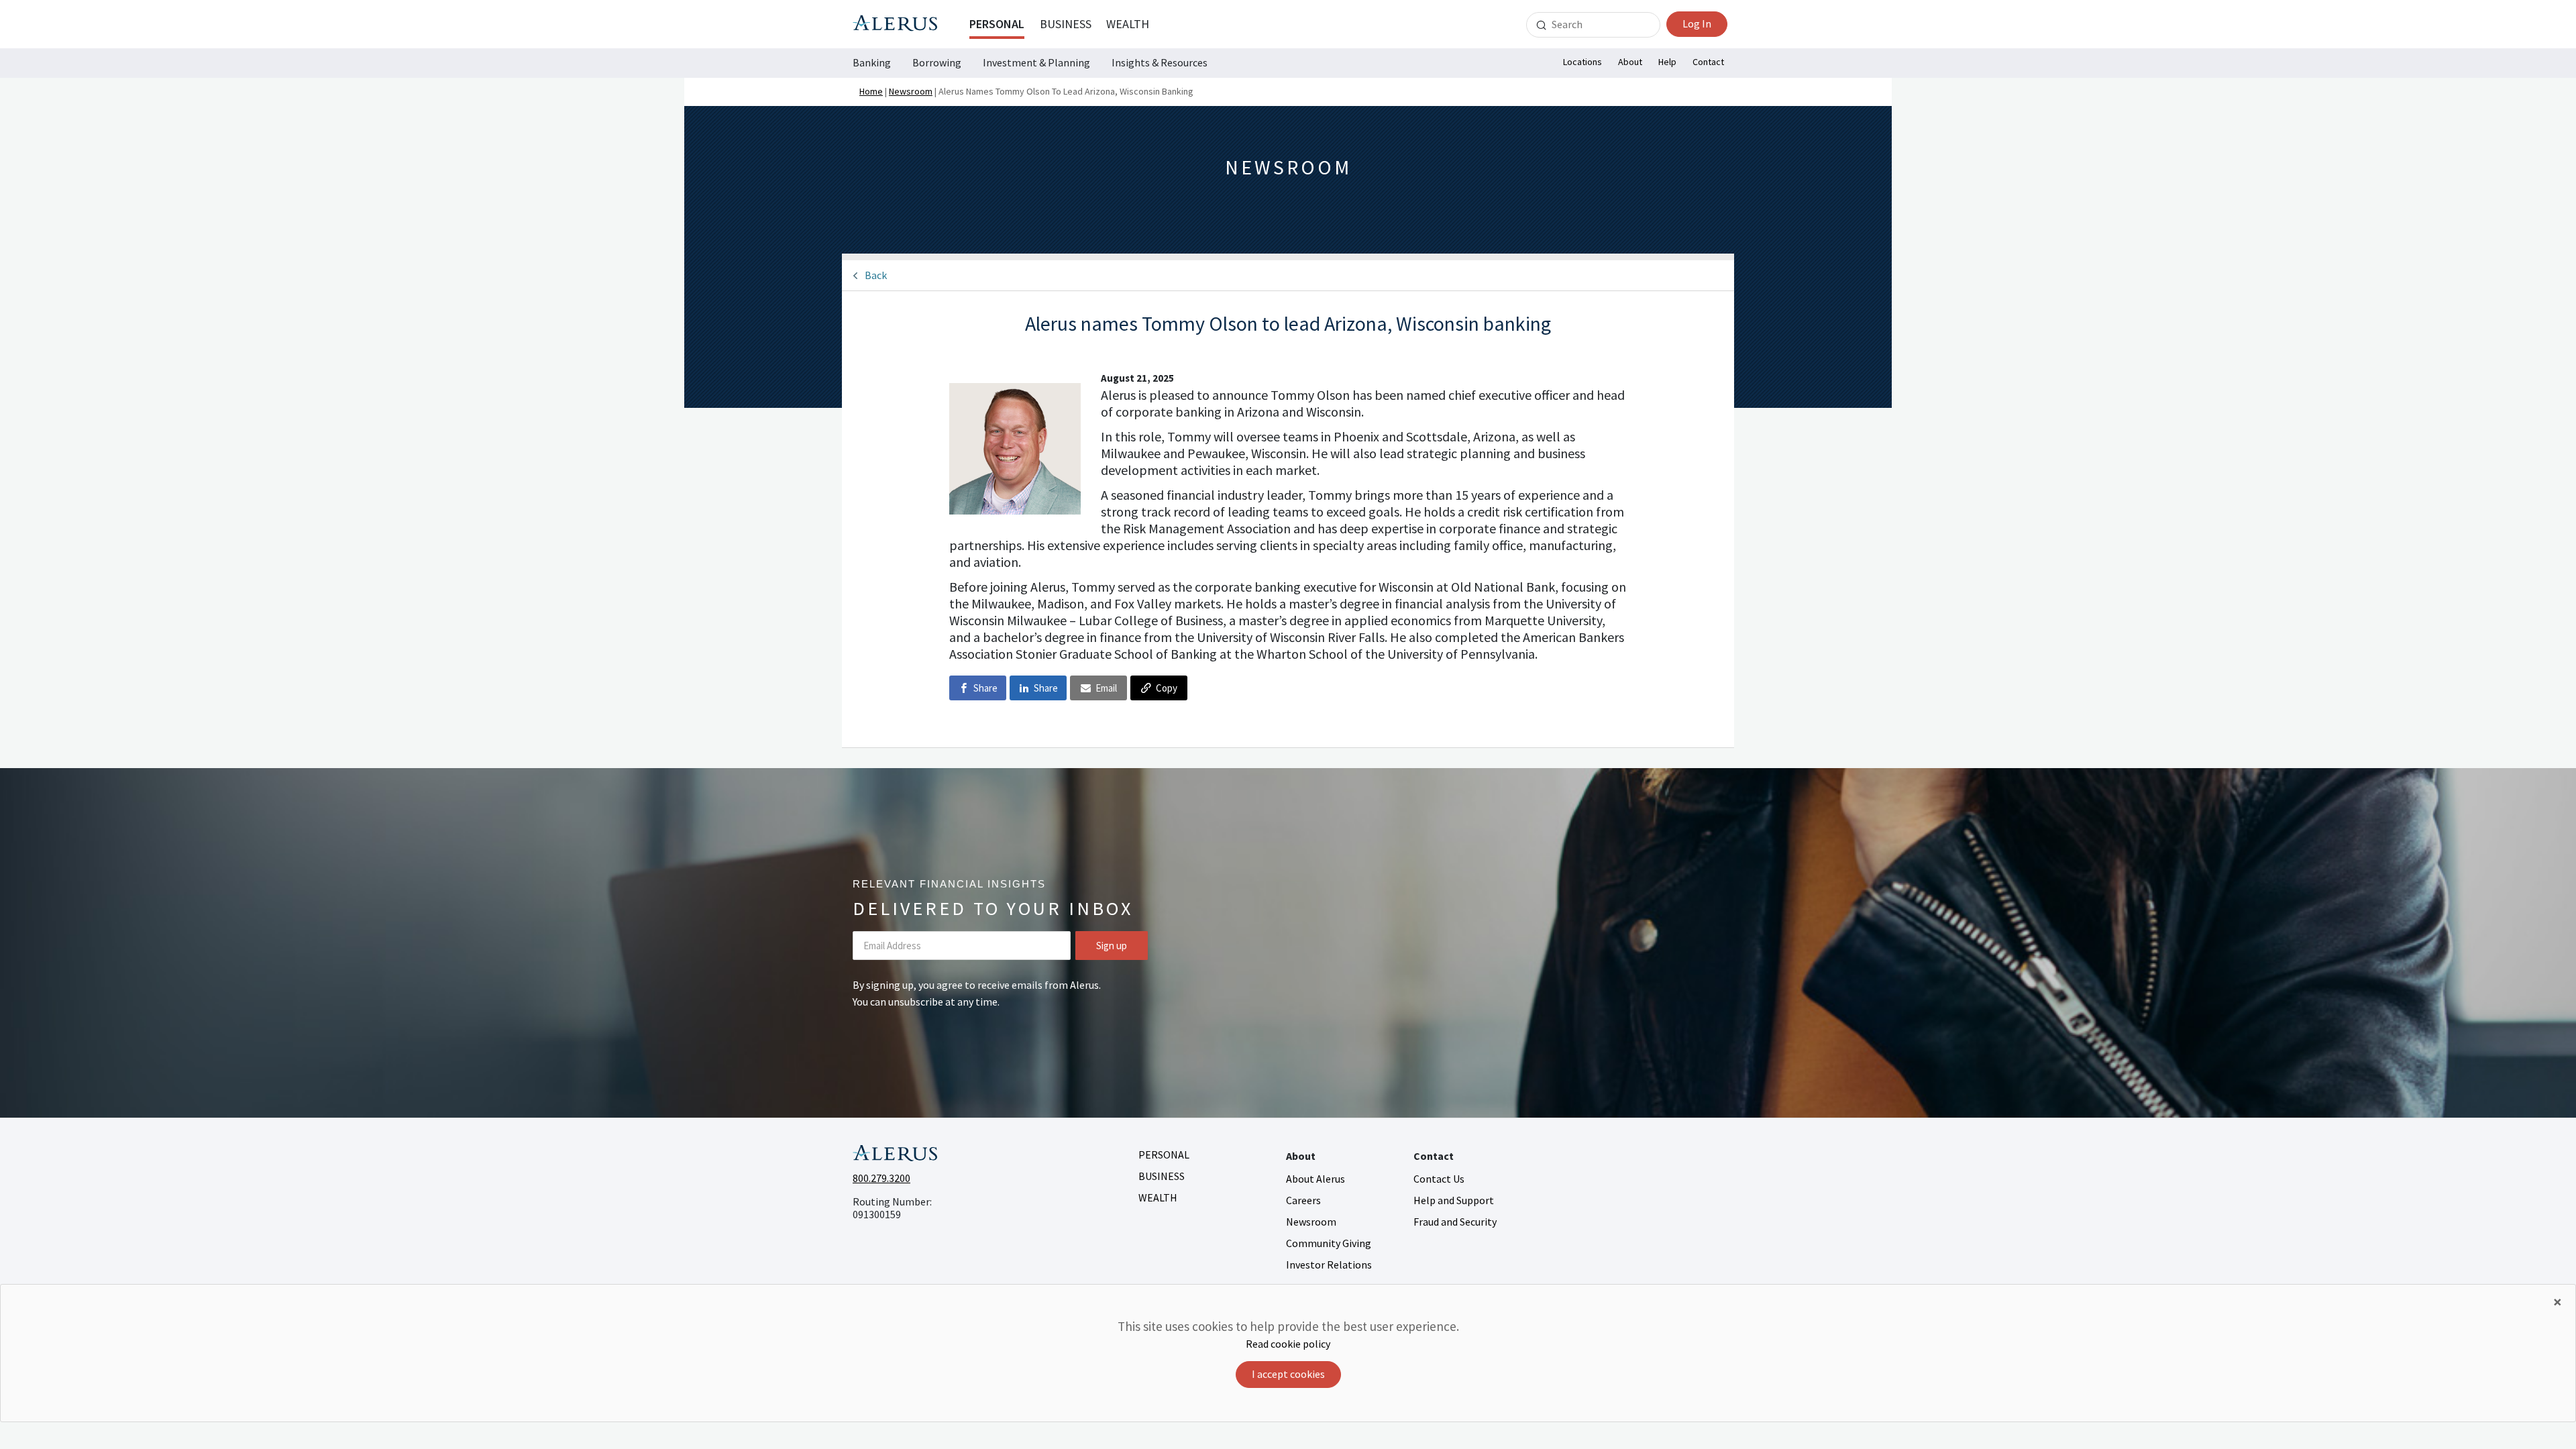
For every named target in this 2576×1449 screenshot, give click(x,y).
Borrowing (937, 62)
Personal (997, 24)
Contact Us (1439, 1179)
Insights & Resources (1160, 62)
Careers (1303, 1200)
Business (1066, 24)
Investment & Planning (1036, 62)
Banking (872, 62)
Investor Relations (1329, 1265)
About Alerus (1316, 1179)
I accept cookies (1288, 1374)
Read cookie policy (1288, 1344)
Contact (1708, 62)
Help (1667, 62)
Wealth (1128, 24)
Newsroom (911, 91)
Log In (1697, 23)
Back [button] (876, 275)
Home (871, 91)
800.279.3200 (881, 1178)
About (1630, 62)
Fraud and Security (1455, 1222)
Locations (1582, 62)
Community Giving (1329, 1243)
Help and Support (1454, 1200)
